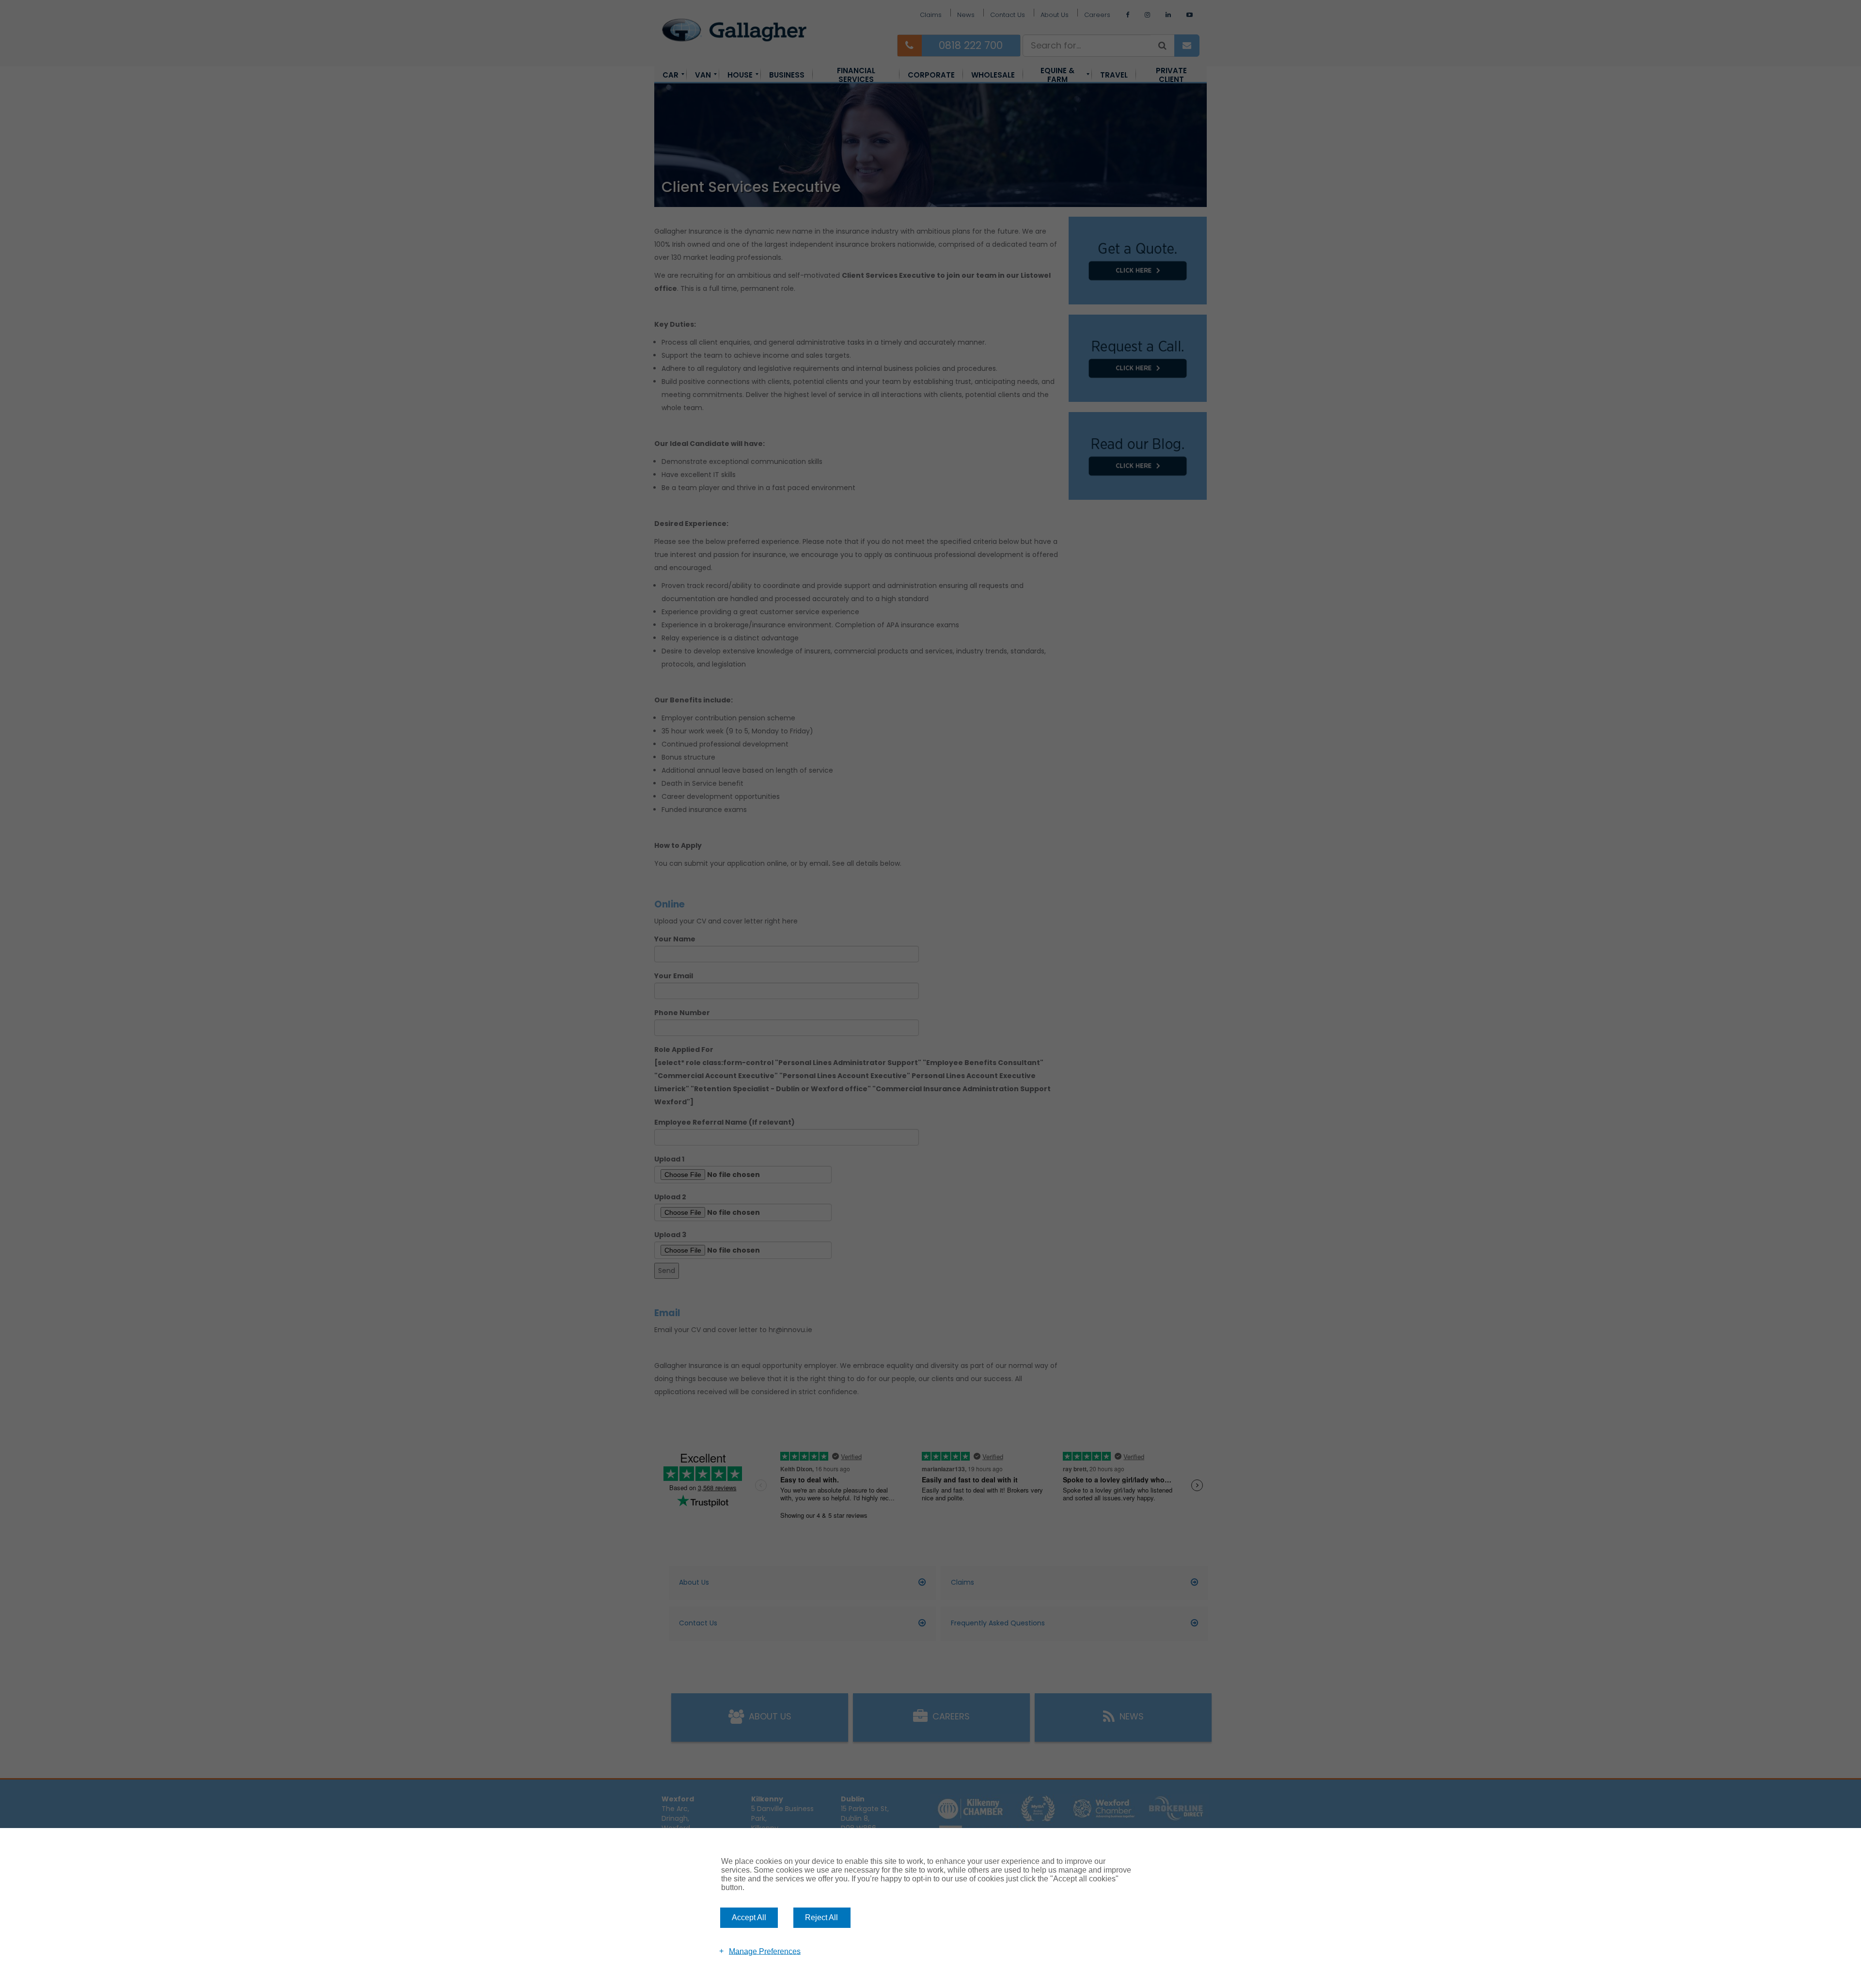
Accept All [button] (749, 1917)
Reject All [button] (821, 1917)
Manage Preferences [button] (765, 1951)
